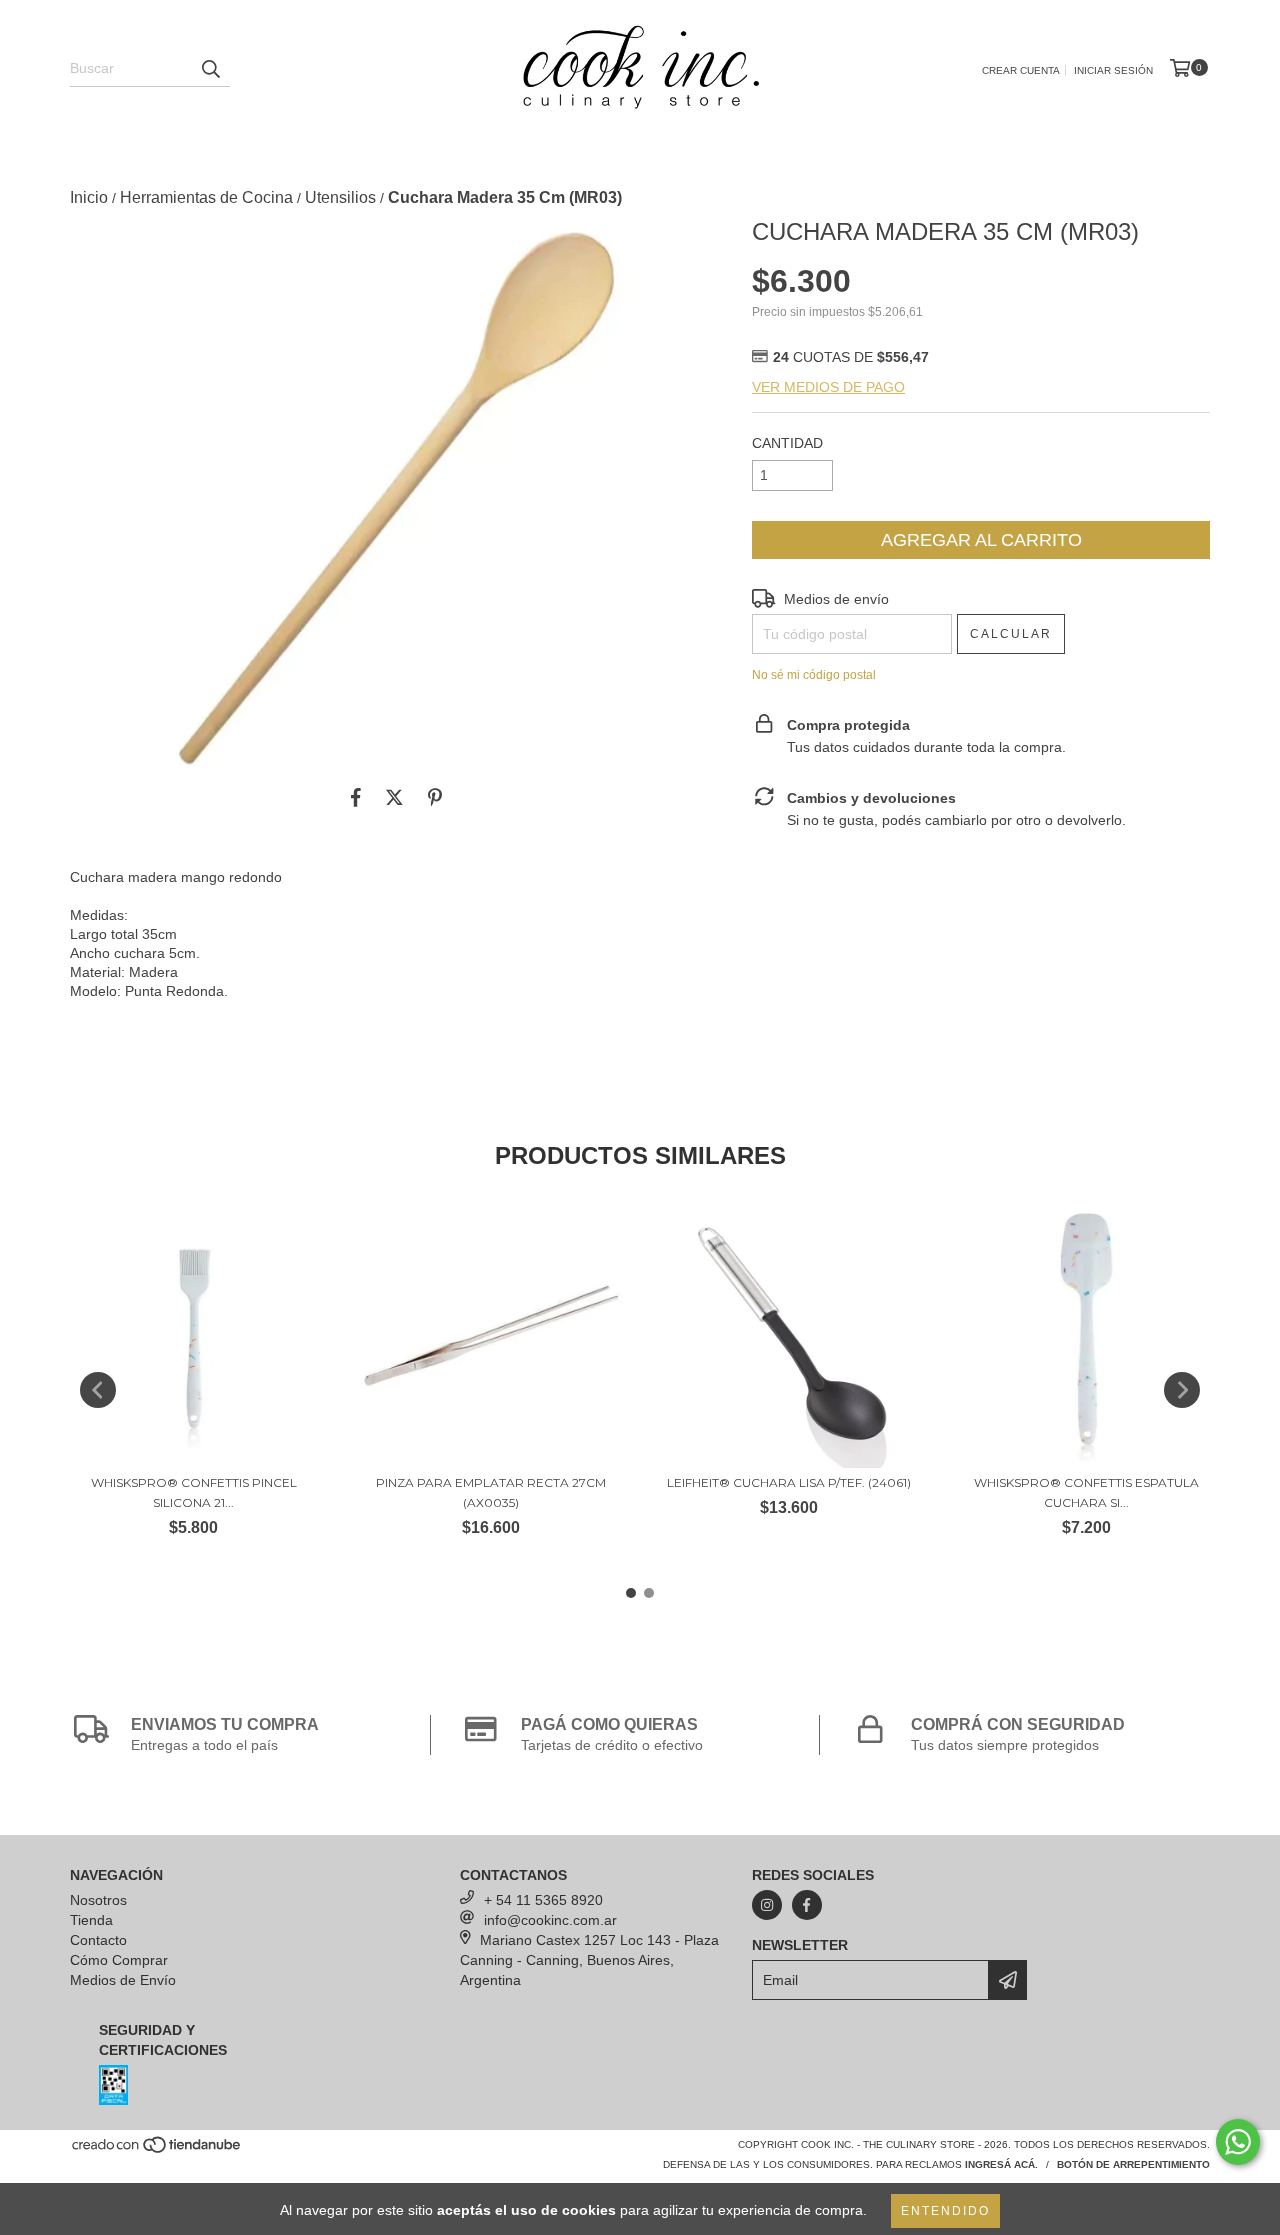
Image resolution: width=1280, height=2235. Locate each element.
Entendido (945, 2211)
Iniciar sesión (1113, 70)
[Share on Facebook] (356, 798)
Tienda (91, 1920)
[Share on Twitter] (394, 798)
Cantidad (787, 443)
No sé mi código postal (814, 675)
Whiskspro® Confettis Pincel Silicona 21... (194, 1492)
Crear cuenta (1021, 70)
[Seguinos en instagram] (767, 1905)
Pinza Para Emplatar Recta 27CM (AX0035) (491, 1492)
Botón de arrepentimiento (1133, 2164)
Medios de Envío (123, 1980)
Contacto (98, 1940)
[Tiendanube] (157, 2151)
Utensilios (340, 197)
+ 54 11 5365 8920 (543, 1900)
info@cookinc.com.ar (550, 1920)
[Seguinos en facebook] (807, 1905)
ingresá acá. (1001, 2164)
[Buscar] (210, 69)
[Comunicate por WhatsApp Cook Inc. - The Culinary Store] (1238, 2142)
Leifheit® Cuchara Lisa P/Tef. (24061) (789, 1482)
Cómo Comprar (119, 1960)
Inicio (89, 197)
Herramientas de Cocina (206, 197)
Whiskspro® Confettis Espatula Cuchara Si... (1086, 1492)
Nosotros (98, 1900)
